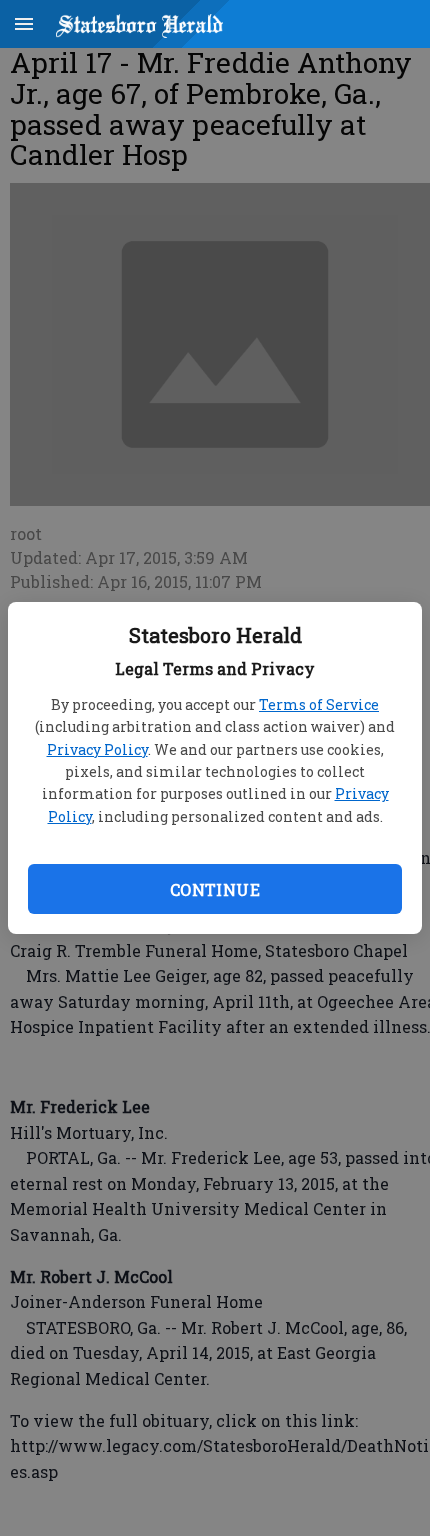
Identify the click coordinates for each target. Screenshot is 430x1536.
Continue (215, 889)
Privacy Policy (97, 749)
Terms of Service (319, 704)
